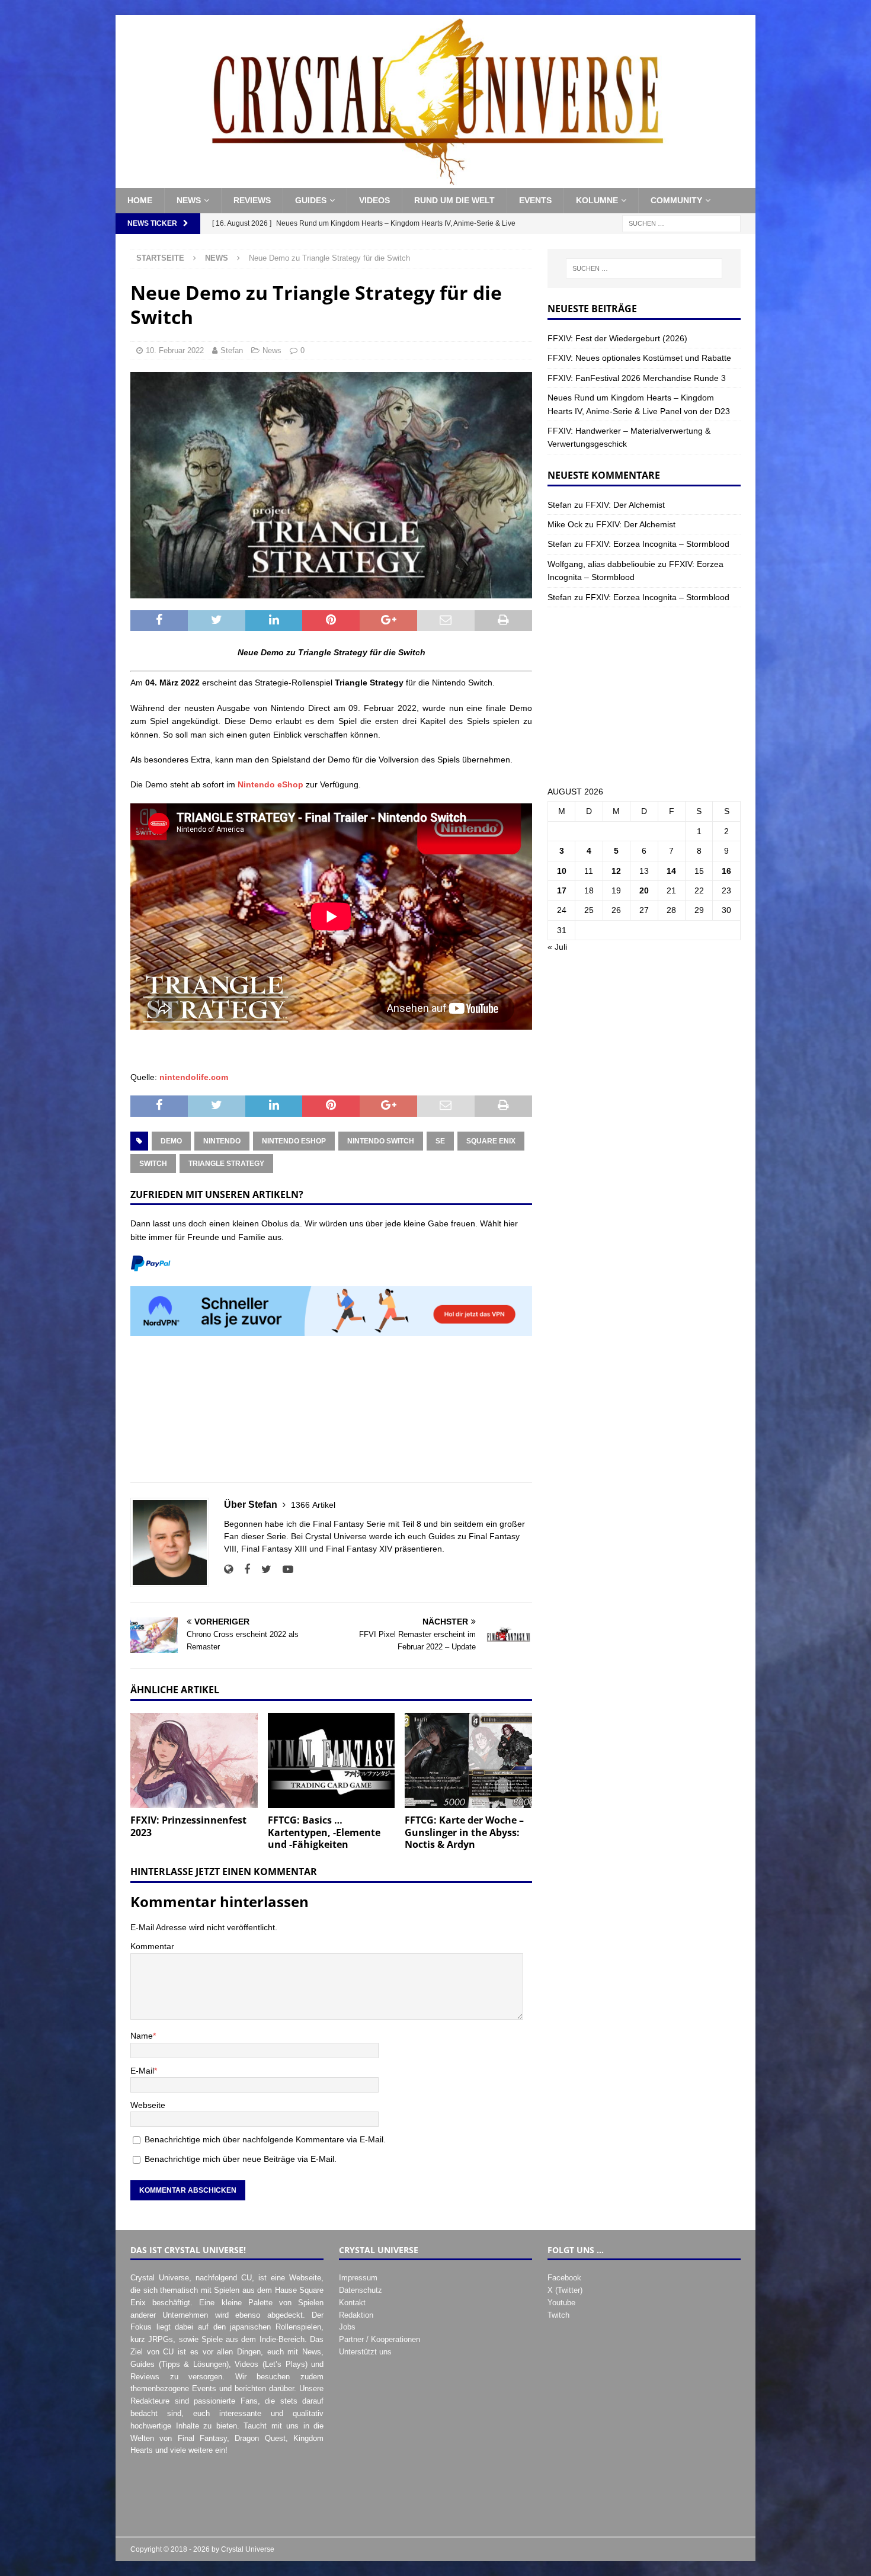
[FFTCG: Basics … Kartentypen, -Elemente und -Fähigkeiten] (332, 1760)
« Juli (557, 947)
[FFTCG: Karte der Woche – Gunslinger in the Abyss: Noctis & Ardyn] (468, 1760)
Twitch (558, 2315)
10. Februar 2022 (175, 350)
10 (562, 871)
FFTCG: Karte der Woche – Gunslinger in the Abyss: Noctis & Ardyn (464, 1832)
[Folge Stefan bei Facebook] (243, 1569)
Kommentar (152, 1946)
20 (644, 890)
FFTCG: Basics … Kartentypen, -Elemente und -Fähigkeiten (324, 1832)
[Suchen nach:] (681, 223)
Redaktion (356, 2315)
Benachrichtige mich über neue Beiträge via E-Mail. (241, 2159)
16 (726, 871)
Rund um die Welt (454, 200)
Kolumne (597, 200)
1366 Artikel (313, 1505)
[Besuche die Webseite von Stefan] (228, 1569)
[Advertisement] (331, 1416)
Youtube (561, 2303)
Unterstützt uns (365, 2352)
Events (535, 200)
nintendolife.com (194, 1077)
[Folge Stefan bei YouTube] (284, 1569)
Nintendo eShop (270, 784)
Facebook (564, 2278)
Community (676, 200)
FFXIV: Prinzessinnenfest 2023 (188, 1826)
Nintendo (222, 1141)
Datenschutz (361, 2290)
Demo (171, 1141)
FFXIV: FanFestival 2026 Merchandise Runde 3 (637, 378)
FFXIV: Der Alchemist (625, 505)
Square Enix (491, 1141)
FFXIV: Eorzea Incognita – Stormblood (657, 544)
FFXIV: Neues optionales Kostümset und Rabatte (639, 358)
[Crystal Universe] (435, 181)
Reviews (252, 200)
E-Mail (142, 2071)
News (189, 200)
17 (562, 890)
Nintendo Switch (381, 1141)
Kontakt (352, 2303)
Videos (374, 200)
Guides (311, 200)
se (440, 1141)
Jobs (347, 2327)
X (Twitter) (565, 2290)
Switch (153, 1164)
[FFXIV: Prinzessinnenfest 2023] (194, 1760)
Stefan (232, 350)
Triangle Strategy (226, 1164)
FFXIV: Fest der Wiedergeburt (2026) (617, 338)
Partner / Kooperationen (380, 2339)
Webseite (148, 2105)
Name (142, 2036)
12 (616, 871)
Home (140, 200)
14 (671, 871)
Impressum (358, 2278)
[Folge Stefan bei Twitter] (262, 1569)
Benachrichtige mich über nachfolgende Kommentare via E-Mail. (265, 2139)
